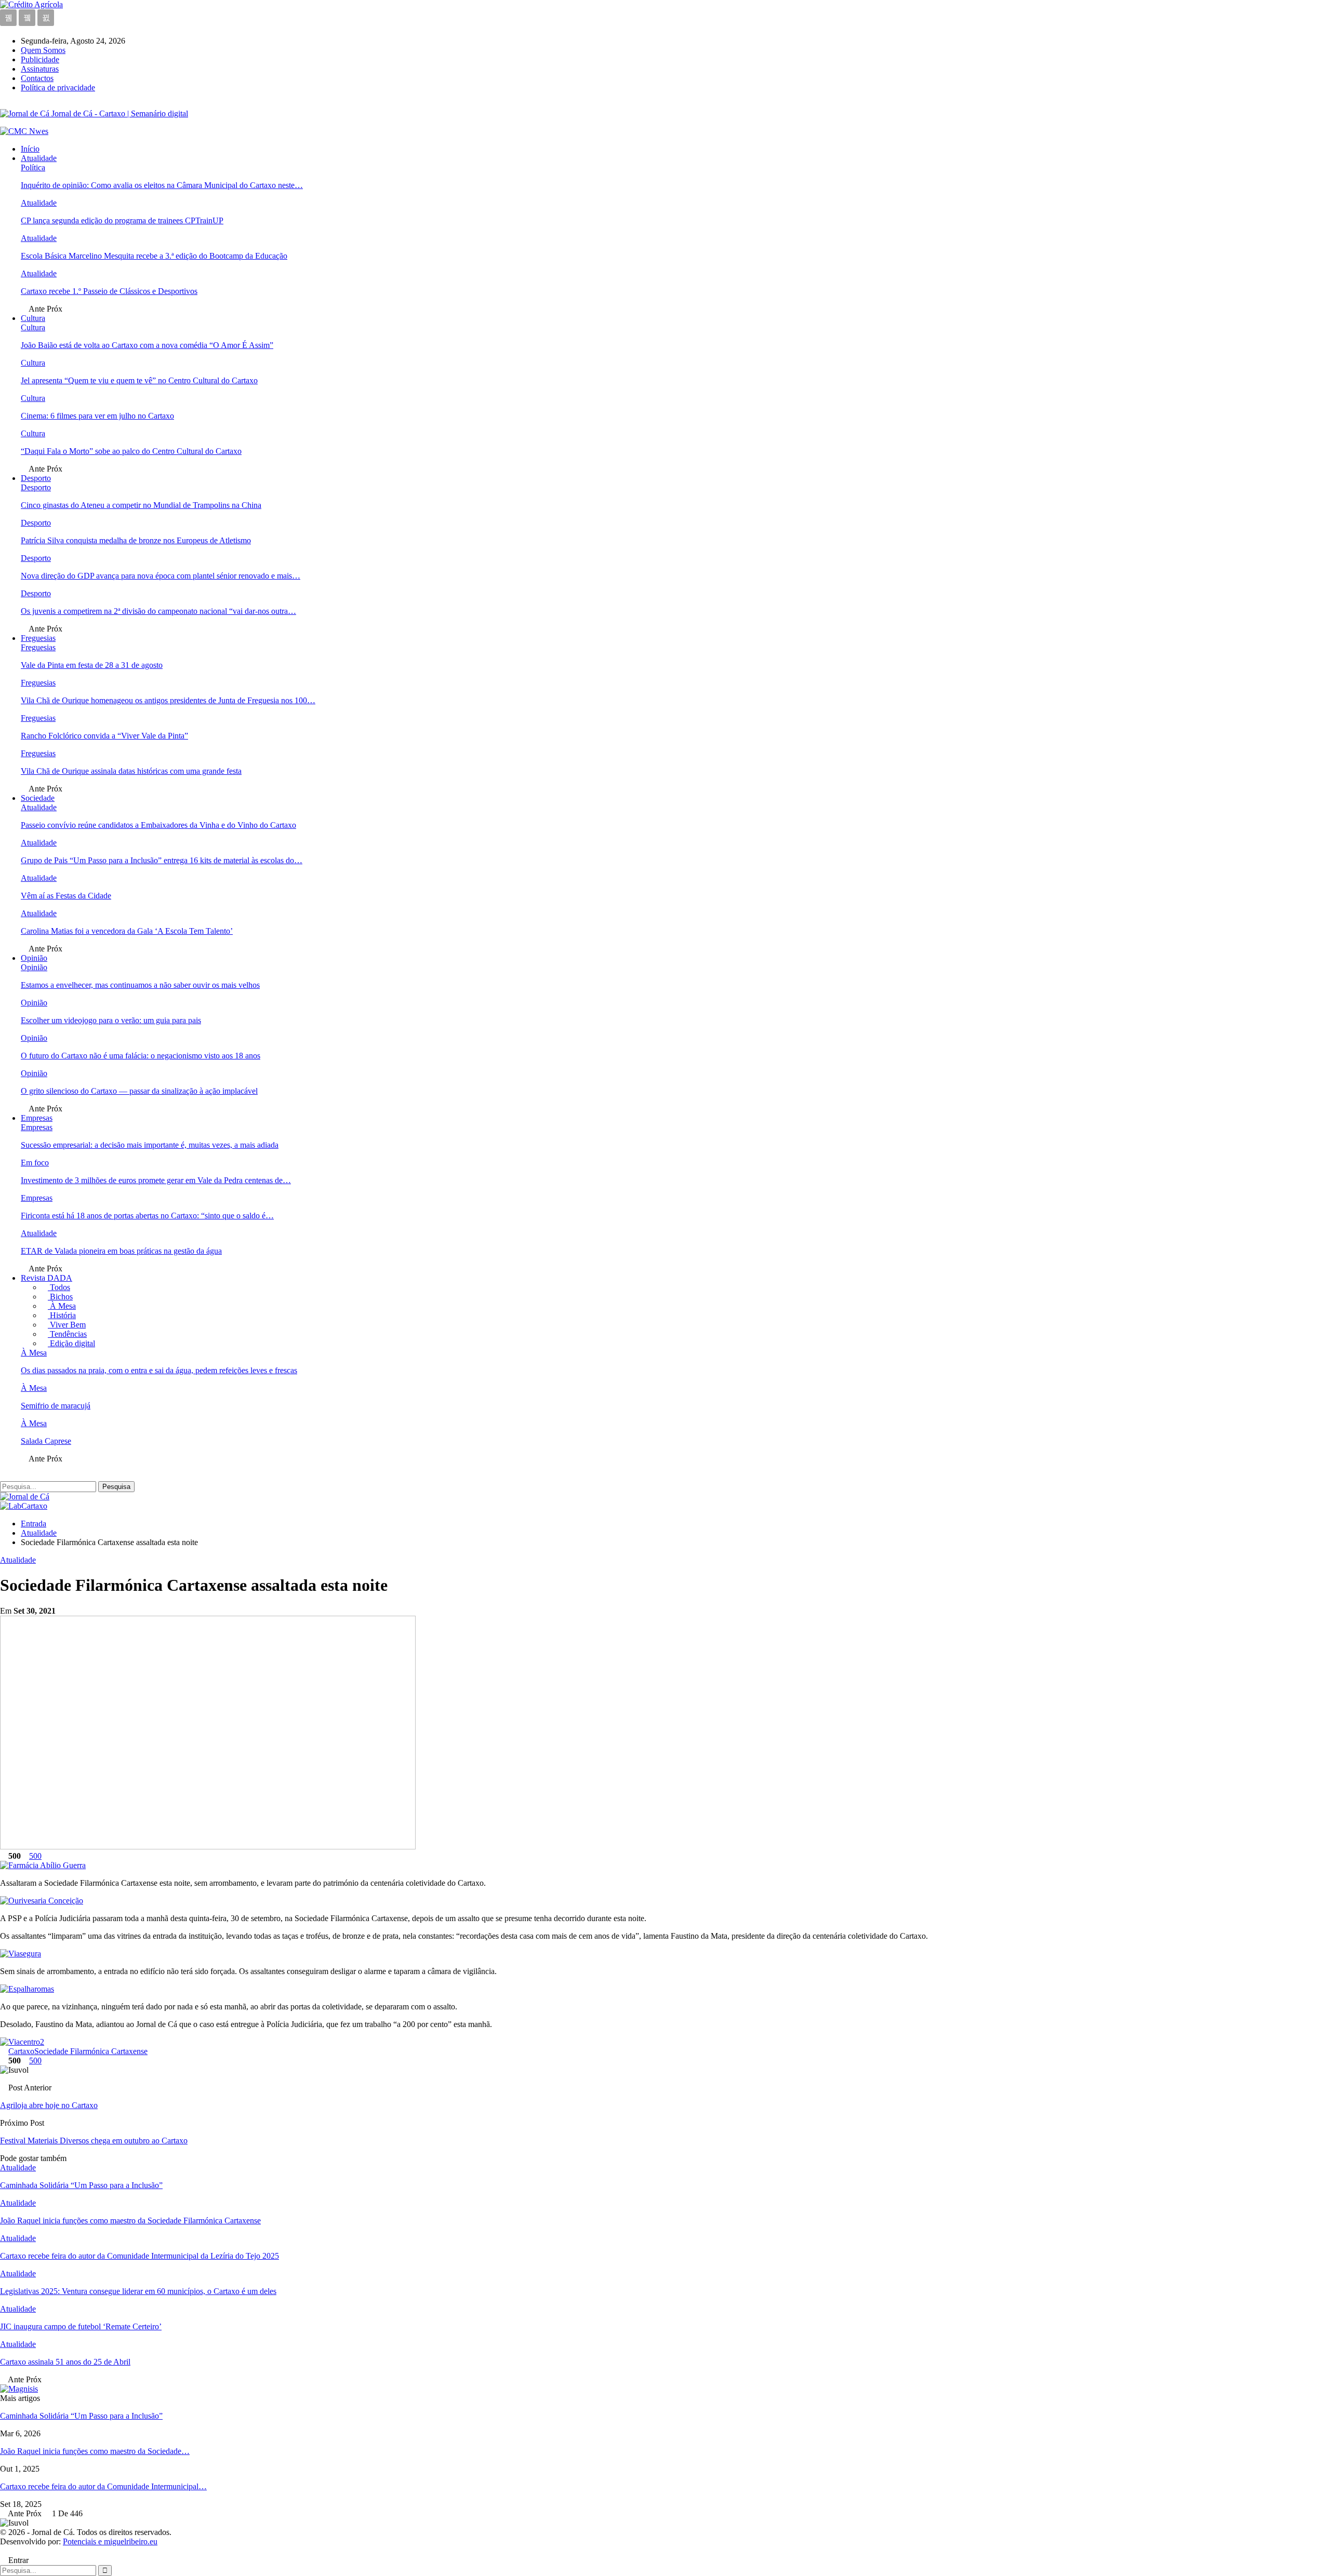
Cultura (33, 318)
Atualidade (39, 158)
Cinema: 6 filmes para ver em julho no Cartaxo (97, 416)
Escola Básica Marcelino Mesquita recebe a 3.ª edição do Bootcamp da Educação (154, 256)
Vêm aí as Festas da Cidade (66, 896)
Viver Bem (67, 1325)
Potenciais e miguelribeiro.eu (110, 2541)
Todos (59, 1287)
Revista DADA (46, 1278)
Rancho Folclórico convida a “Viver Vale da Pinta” (104, 736)
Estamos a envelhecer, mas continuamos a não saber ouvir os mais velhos (140, 985)
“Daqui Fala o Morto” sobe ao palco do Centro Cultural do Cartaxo (131, 451)
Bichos (60, 1297)
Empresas (37, 1118)
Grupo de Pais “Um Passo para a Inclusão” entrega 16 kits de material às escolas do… (162, 860)
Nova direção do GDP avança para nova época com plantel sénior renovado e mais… (161, 576)
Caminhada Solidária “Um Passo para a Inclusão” (81, 2416)
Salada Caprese (46, 1441)
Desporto (36, 478)
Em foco (35, 1163)
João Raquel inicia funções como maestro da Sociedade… (95, 2451)
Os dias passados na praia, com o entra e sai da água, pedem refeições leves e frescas (159, 1370)
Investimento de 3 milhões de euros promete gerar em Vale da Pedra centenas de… (156, 1180)
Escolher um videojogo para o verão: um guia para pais (111, 1020)
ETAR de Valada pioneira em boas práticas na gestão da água (121, 1251)
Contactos (37, 78)
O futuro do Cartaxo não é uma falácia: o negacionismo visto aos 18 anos (141, 1056)
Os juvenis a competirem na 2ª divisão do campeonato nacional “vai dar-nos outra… (158, 611)
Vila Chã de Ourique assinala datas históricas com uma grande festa (131, 771)
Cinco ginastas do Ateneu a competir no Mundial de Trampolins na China (141, 505)
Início (30, 149)
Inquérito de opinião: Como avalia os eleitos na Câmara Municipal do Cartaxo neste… (162, 185)
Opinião (34, 958)
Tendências (67, 1334)
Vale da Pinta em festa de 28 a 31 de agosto (92, 665)
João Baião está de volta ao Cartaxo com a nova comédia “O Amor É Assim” (147, 345)
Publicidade (40, 59)
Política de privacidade (58, 88)
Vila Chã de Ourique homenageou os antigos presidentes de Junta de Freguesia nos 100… (168, 700)
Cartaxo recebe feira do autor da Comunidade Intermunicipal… (103, 2486)
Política (33, 167)
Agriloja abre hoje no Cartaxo (49, 2105)
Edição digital (71, 1343)
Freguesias (38, 638)
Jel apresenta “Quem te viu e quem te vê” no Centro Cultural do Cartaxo (139, 380)
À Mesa (62, 1306)
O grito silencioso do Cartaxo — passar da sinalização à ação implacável (139, 1091)
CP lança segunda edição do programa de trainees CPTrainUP (122, 220)
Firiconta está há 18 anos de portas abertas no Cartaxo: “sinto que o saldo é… (147, 1216)
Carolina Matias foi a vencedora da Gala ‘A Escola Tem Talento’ (127, 931)
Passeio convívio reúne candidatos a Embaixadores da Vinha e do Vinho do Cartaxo (158, 825)
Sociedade (38, 798)
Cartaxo (21, 2051)
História (62, 1315)
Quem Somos (43, 50)
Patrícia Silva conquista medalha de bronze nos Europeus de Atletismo (136, 540)
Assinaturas (40, 69)
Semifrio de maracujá (56, 1406)
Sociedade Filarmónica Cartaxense (91, 2051)
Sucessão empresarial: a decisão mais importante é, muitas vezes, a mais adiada (150, 1145)
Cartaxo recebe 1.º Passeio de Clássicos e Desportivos (109, 291)
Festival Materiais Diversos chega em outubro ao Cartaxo (94, 2141)
